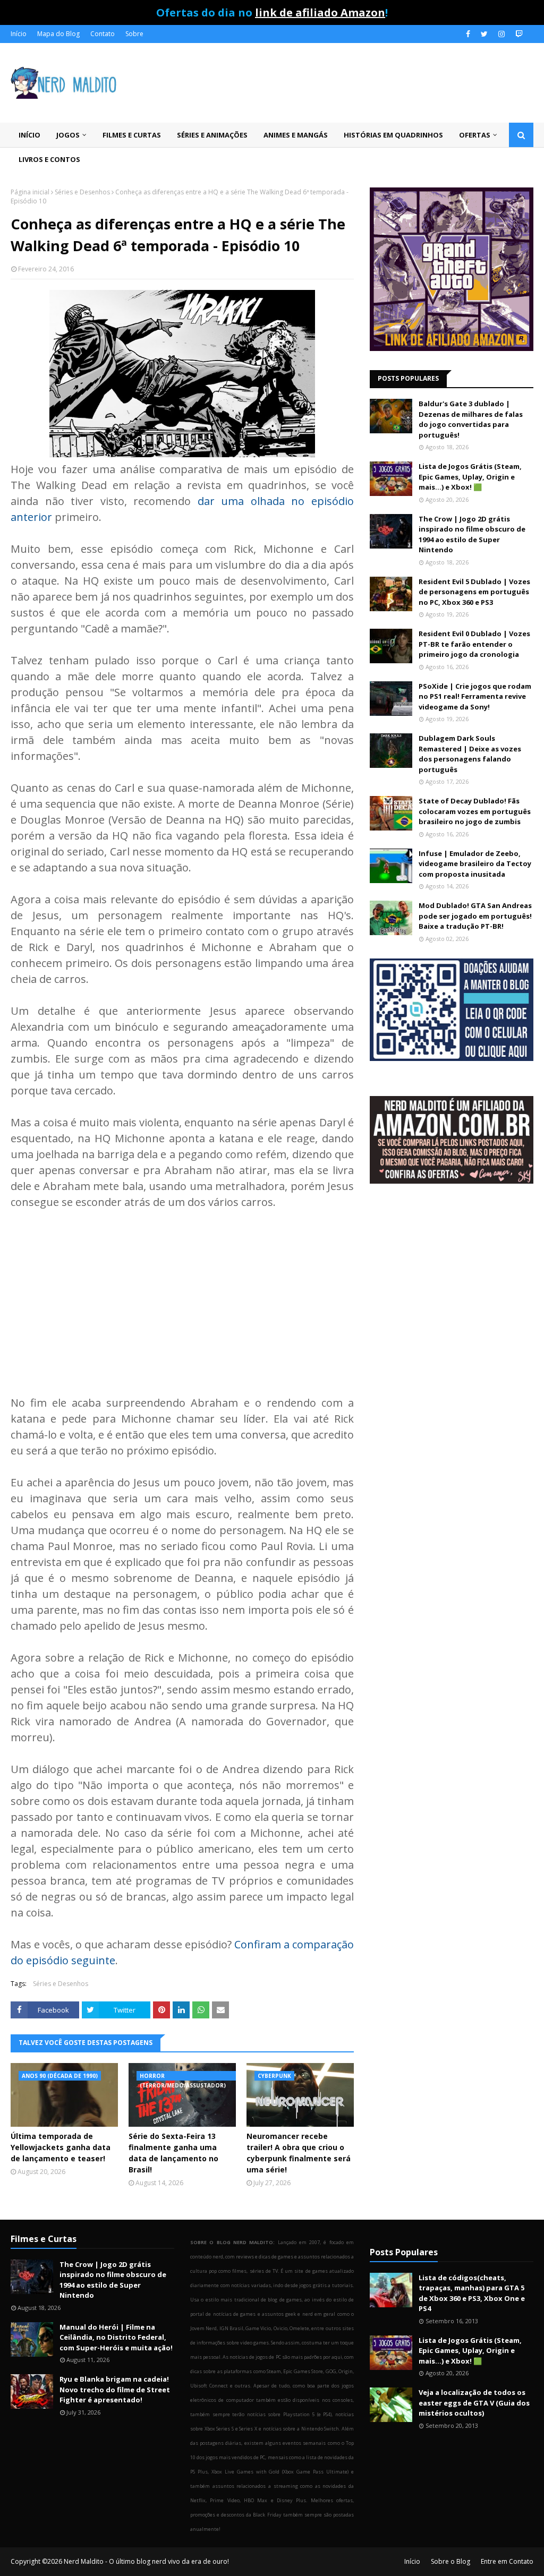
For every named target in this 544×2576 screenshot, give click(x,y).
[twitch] (518, 34)
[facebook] (468, 34)
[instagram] (501, 34)
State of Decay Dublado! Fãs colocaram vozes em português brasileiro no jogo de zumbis (475, 811)
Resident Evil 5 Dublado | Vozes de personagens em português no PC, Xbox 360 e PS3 (474, 592)
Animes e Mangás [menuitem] (296, 135)
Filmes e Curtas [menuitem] (132, 135)
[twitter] (484, 34)
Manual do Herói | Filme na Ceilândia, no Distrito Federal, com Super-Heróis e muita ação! (116, 2337)
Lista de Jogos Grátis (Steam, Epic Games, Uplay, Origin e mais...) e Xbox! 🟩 (470, 477)
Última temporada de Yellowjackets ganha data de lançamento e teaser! (61, 2147)
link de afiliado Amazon (320, 12)
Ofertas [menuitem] (475, 135)
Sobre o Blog (450, 2561)
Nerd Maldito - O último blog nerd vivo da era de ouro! (146, 2561)
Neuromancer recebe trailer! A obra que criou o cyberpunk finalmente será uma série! (299, 2153)
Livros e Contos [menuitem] (49, 159)
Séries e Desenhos (82, 192)
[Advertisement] (182, 1300)
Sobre (134, 34)
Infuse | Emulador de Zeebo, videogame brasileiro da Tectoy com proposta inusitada (475, 864)
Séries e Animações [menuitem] (212, 135)
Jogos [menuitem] (68, 135)
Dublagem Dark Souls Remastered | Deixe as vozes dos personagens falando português (470, 754)
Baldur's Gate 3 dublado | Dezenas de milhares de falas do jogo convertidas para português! (471, 419)
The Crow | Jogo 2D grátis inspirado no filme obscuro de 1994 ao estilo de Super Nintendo (472, 534)
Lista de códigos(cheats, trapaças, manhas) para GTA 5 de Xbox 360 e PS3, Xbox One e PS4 (472, 2293)
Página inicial (30, 192)
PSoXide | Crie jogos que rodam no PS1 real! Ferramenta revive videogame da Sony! (475, 696)
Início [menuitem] (29, 135)
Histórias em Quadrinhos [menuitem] (393, 135)
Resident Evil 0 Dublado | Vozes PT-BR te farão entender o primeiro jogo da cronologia (474, 644)
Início (19, 34)
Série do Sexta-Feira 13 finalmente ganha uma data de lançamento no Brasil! (173, 2153)
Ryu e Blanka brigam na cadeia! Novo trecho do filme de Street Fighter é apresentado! (115, 2389)
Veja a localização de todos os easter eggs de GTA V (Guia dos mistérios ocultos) (474, 2403)
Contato (103, 34)
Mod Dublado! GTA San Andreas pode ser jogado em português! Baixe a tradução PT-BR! (475, 916)
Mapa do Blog (58, 34)
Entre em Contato (507, 2561)
